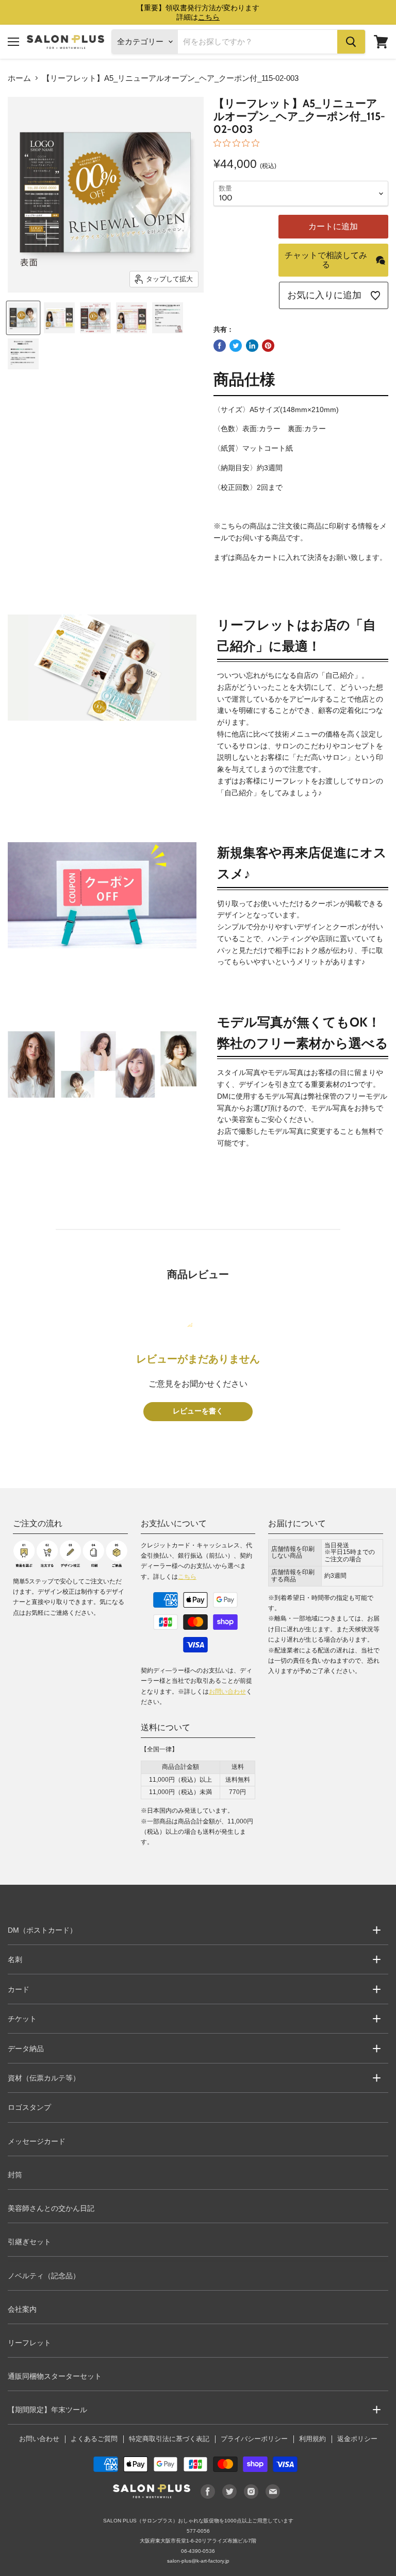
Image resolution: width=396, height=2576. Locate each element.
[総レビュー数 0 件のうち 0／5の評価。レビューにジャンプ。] (239, 143)
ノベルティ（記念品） (44, 2276)
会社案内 (22, 2309)
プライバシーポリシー (254, 2439)
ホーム (19, 78)
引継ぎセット (29, 2242)
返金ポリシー (357, 2439)
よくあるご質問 (94, 2439)
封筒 (15, 2175)
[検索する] (351, 42)
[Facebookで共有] (220, 346)
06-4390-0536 (198, 2551)
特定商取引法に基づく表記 (169, 2439)
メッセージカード (37, 2141)
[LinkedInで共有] (252, 346)
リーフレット (29, 2343)
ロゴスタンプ (29, 2107)
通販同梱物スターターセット (55, 2376)
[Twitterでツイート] (236, 346)
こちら (187, 1577)
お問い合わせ (227, 1692)
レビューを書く (198, 1411)
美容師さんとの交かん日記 (51, 2208)
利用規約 (312, 2439)
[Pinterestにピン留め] (268, 346)
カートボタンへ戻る (198, 2514)
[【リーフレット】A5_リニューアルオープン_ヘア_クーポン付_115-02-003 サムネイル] (23, 318)
